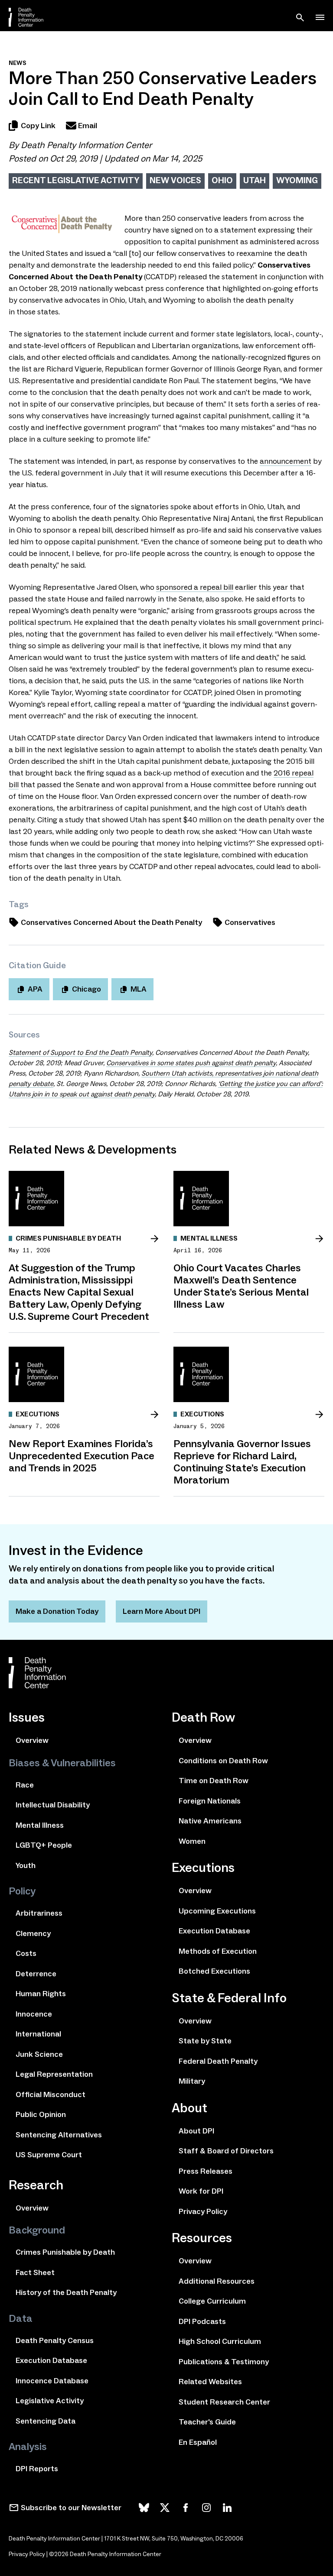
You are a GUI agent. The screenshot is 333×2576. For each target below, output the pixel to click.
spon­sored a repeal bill (195, 587)
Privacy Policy (203, 2211)
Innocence (34, 2014)
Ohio (222, 180)
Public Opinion (41, 2114)
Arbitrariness (39, 1913)
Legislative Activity (50, 2401)
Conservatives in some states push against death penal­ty (191, 1063)
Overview (32, 1740)
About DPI (196, 2131)
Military (192, 2081)
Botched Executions (214, 1971)
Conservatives (250, 922)
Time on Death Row (214, 1781)
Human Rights (41, 1994)
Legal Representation (54, 2074)
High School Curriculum (220, 2341)
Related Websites (210, 2382)
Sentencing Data (46, 2421)
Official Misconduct (51, 2094)
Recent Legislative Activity (76, 180)
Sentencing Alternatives (59, 2135)
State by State (205, 2041)
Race (25, 1785)
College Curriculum (212, 2301)
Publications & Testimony (224, 2362)
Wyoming (297, 180)
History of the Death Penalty (66, 2292)
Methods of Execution (218, 1951)
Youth (26, 1865)
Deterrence (36, 1974)
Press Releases (206, 2171)
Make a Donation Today (57, 1611)
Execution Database (51, 2360)
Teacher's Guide (207, 2422)
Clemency (33, 1933)
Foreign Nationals (210, 1801)
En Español (198, 2442)
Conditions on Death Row (223, 1761)
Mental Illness (40, 1825)
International (38, 2034)
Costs (26, 1953)
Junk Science (39, 2054)
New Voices (175, 180)
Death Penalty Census (55, 2340)
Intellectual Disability (53, 1805)
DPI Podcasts (202, 2321)
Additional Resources (217, 2281)
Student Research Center (224, 2402)
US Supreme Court (49, 2155)
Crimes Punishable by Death (65, 2252)
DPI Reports (37, 2469)
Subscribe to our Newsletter (71, 2508)
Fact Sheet (35, 2272)
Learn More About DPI (162, 1611)
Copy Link (38, 126)
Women (192, 1841)
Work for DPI (201, 2191)
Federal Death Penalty (218, 2061)
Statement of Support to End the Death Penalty (80, 1052)
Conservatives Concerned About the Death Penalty (111, 922)
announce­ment (286, 461)
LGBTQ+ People (44, 1845)
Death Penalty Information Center (86, 145)
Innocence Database (52, 2381)
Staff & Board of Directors (226, 2151)
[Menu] (320, 17)
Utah (255, 180)
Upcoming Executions (217, 1911)
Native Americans (210, 1821)
